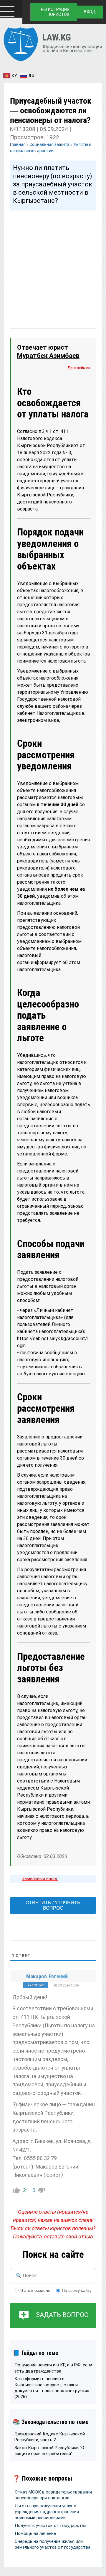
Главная (18, 144)
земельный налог (40, 1878)
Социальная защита (49, 144)
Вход (90, 12)
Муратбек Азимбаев (48, 356)
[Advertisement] (53, 264)
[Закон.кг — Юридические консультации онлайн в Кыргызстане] (53, 45)
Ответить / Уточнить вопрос (53, 1905)
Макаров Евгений (47, 1976)
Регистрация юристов (55, 12)
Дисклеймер (79, 368)
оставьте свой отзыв (68, 2237)
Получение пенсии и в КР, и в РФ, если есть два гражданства (53, 2368)
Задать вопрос (62, 2315)
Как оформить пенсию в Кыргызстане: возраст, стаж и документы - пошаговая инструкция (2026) (52, 2388)
